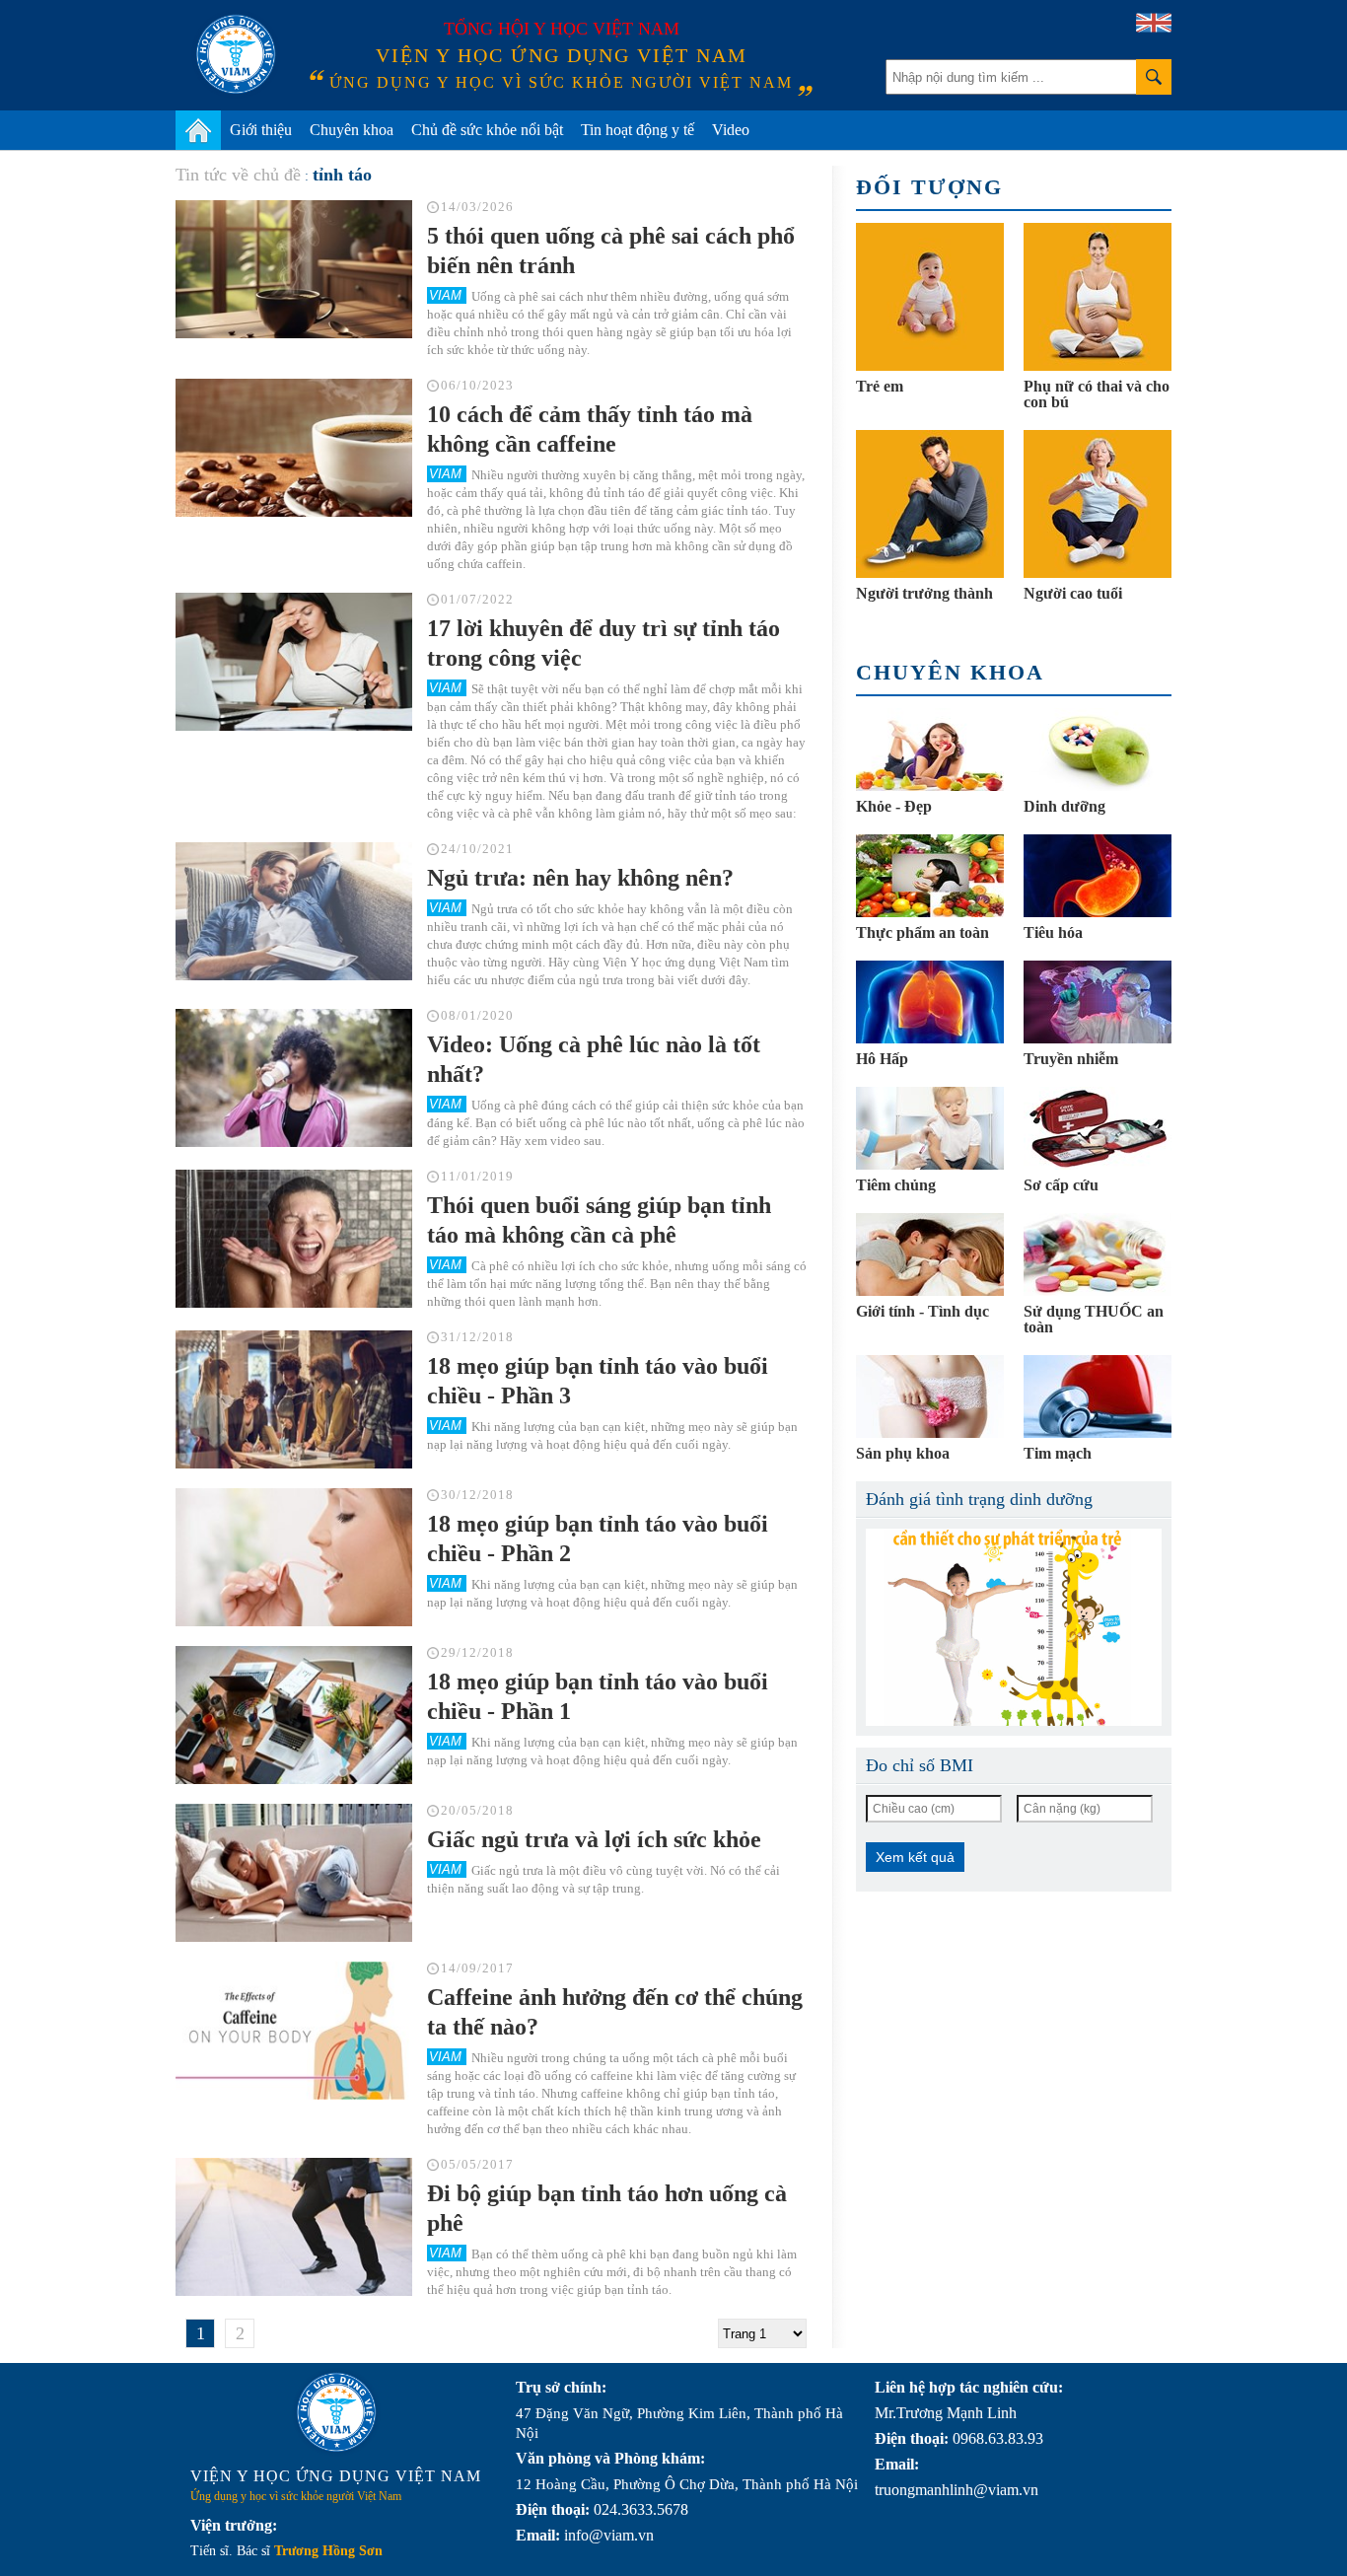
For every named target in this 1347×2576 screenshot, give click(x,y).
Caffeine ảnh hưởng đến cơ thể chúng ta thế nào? (615, 2012)
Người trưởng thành (924, 593)
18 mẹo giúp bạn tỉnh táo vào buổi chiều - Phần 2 (598, 1538)
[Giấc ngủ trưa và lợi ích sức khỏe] (294, 1873)
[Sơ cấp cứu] (1098, 1128)
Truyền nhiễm (1071, 1059)
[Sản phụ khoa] (930, 1396)
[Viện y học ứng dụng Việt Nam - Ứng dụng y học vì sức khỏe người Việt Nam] (236, 54)
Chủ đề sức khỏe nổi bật (487, 130)
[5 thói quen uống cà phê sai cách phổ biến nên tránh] (294, 269)
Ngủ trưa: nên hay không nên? (580, 878)
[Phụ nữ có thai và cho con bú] (1098, 297)
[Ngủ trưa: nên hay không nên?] (294, 911)
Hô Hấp (882, 1059)
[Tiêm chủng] (930, 1128)
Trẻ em (880, 386)
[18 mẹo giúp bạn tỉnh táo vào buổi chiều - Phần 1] (294, 1715)
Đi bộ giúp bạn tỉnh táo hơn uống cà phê (607, 2208)
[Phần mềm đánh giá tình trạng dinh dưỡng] (1014, 1627)
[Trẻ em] (930, 297)
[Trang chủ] (198, 130)
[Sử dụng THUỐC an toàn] (1098, 1254)
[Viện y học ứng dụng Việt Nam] (336, 2412)
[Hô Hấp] (930, 1002)
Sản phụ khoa (903, 1453)
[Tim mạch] (1098, 1396)
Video (731, 130)
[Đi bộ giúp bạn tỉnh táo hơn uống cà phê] (294, 2227)
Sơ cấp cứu (1061, 1185)
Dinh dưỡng (1064, 806)
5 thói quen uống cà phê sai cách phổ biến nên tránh (611, 250)
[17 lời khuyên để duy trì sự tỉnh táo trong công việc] (294, 662)
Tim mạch (1058, 1453)
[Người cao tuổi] (1098, 504)
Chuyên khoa (352, 130)
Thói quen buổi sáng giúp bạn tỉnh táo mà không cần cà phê (599, 1220)
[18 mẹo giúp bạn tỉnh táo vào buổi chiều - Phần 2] (294, 1557)
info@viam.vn (609, 2535)
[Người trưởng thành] (930, 504)
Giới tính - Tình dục (922, 1311)
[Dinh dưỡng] (1098, 750)
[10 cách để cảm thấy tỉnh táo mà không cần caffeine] (294, 448)
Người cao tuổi (1073, 593)
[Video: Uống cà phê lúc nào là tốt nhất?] (294, 1078)
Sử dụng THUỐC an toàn (1094, 1319)
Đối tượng (929, 187)
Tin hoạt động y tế (638, 130)
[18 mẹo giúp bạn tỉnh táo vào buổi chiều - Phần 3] (294, 1399)
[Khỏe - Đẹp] (930, 750)
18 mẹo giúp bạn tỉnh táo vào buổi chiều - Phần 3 (598, 1381)
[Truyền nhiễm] (1098, 1002)
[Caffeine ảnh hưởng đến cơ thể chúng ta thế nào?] (294, 2031)
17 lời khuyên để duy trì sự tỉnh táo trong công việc (603, 643)
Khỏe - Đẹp (894, 806)
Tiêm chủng (896, 1185)
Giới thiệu (261, 130)
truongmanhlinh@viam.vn (957, 2490)
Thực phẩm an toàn (922, 932)
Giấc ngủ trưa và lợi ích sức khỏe (594, 1839)
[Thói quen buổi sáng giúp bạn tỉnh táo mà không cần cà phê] (294, 1239)
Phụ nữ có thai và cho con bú (1097, 394)
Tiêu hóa (1053, 932)
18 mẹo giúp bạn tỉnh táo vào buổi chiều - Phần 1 (598, 1696)
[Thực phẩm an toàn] (930, 876)
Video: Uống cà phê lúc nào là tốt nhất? (594, 1059)
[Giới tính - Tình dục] (930, 1254)
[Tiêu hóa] (1098, 876)
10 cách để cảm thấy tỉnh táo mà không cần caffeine (590, 429)
